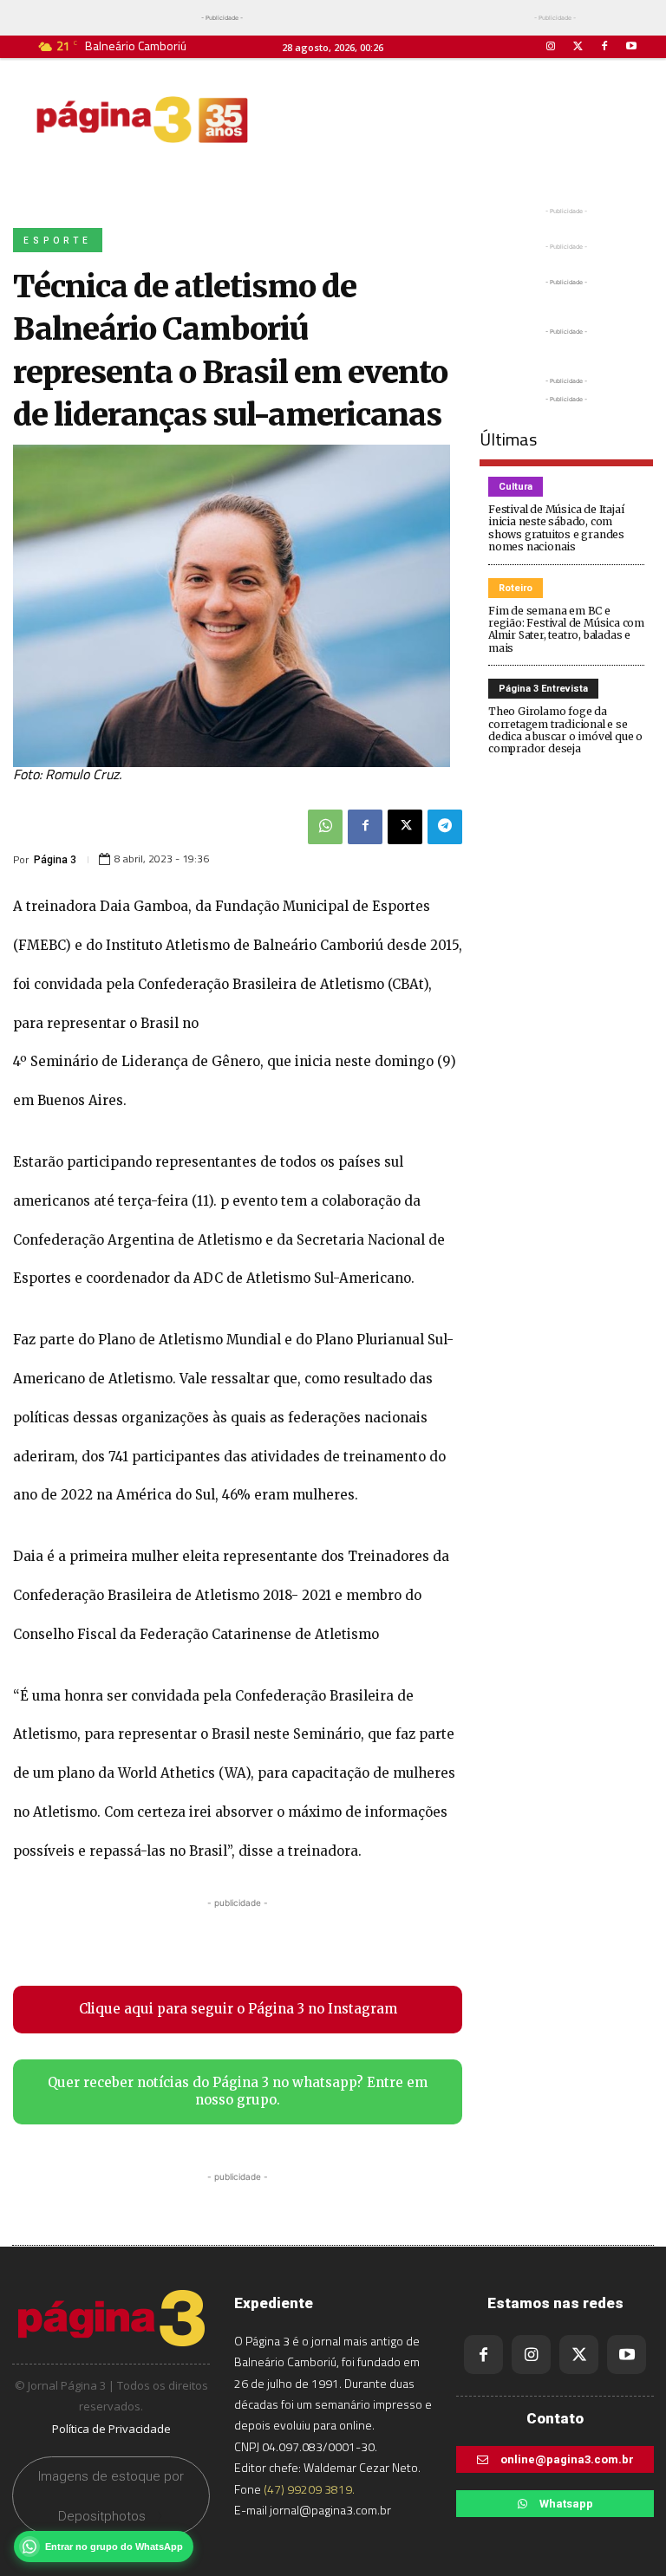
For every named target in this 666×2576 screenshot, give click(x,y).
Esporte (58, 241)
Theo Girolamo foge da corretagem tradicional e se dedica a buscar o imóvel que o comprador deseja (565, 730)
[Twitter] (577, 46)
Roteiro (516, 588)
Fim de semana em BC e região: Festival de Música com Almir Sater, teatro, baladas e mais (566, 629)
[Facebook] (605, 46)
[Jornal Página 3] (142, 120)
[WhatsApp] (325, 827)
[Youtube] (632, 46)
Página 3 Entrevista (543, 689)
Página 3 (55, 860)
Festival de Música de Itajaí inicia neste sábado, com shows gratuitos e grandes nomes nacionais (556, 528)
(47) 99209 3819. (309, 2489)
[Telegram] (445, 827)
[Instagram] (550, 46)
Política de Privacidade (111, 2429)
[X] (405, 827)
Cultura (516, 487)
